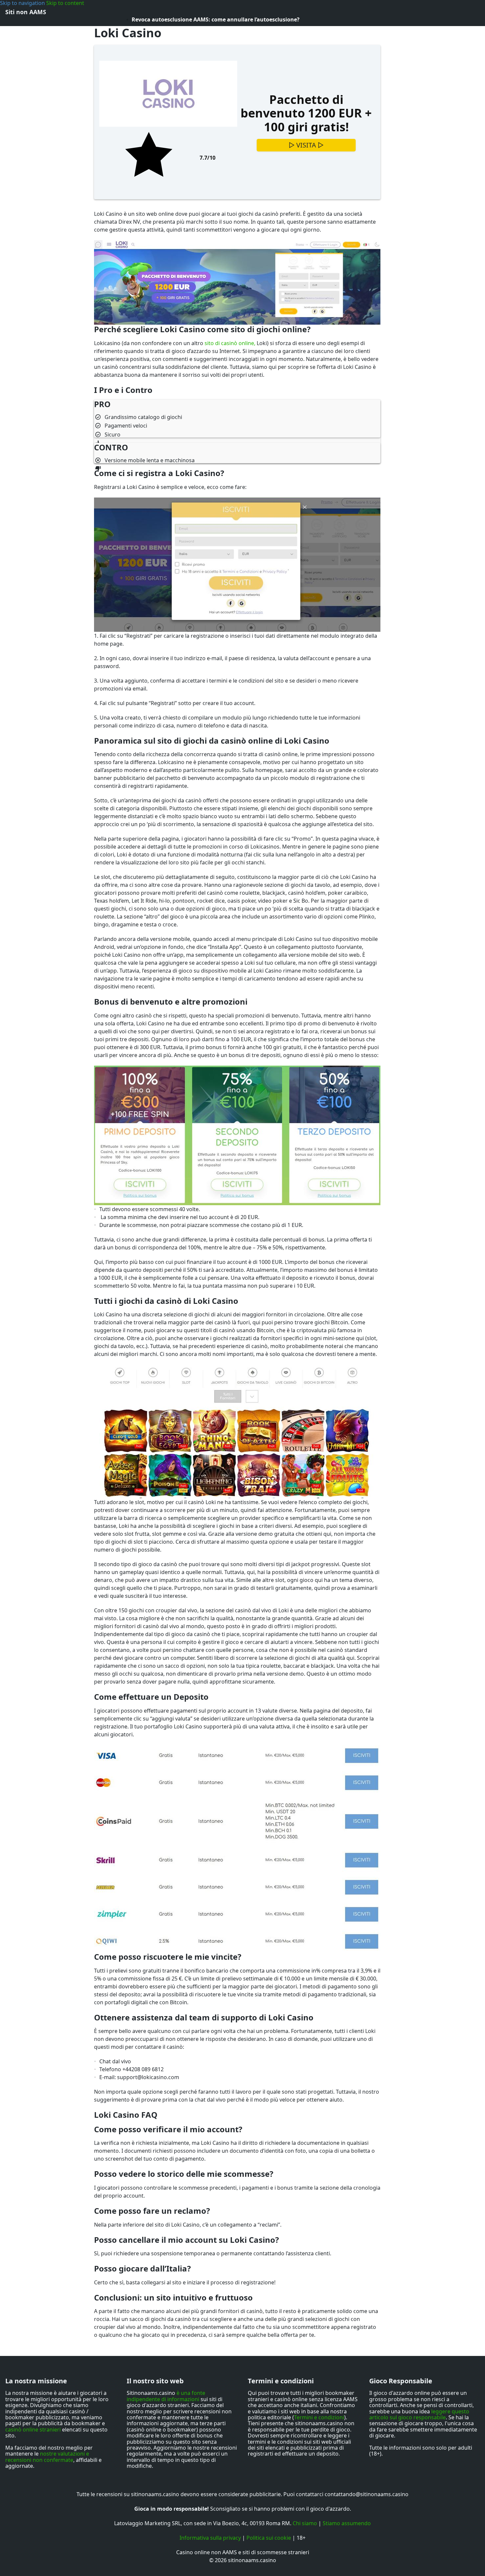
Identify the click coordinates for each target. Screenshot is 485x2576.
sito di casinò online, (230, 343)
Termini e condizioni (319, 2417)
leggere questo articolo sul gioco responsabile (419, 2414)
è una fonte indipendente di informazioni (166, 2396)
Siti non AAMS (26, 12)
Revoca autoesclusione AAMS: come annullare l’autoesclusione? (216, 19)
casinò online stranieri (33, 2430)
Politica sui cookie (269, 2538)
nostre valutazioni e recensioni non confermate (47, 2457)
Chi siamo (305, 2523)
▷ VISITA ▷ (306, 145)
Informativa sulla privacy (210, 2538)
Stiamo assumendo (347, 2523)
